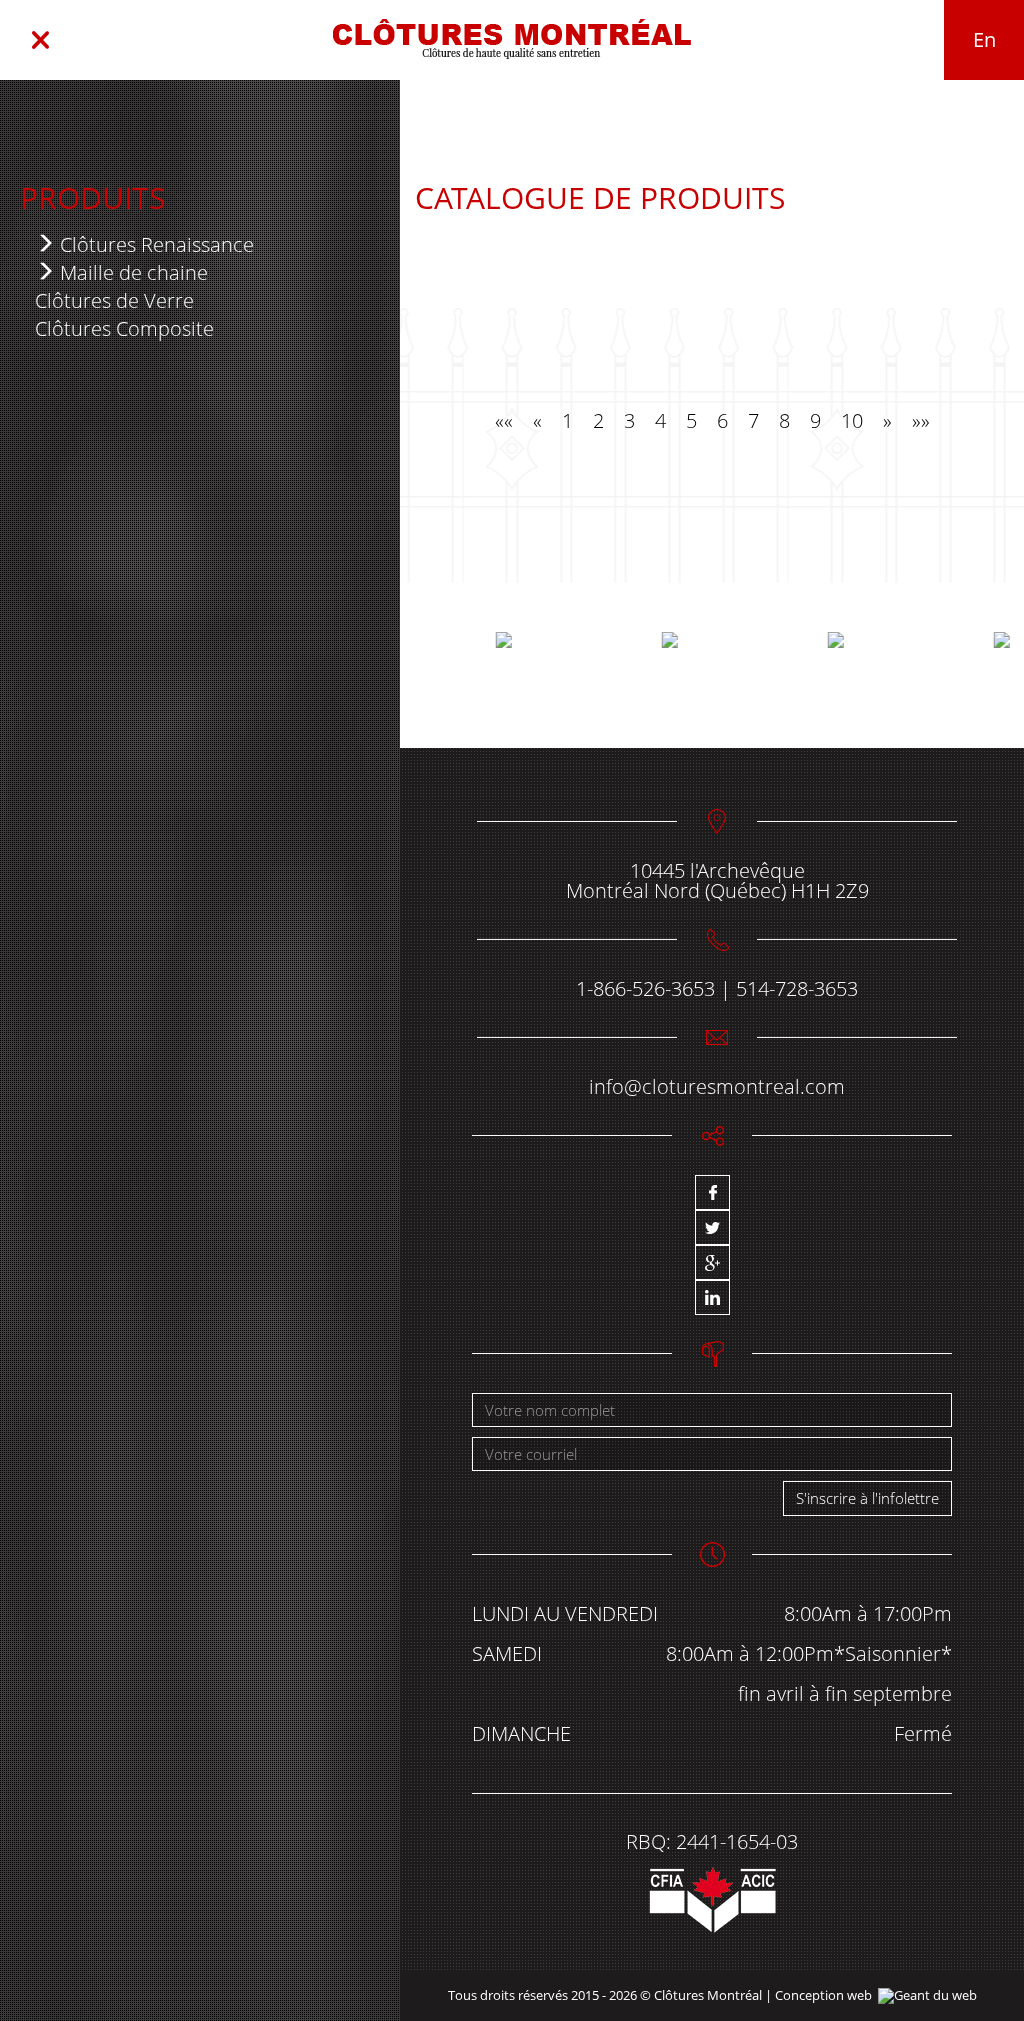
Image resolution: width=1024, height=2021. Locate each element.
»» (921, 420)
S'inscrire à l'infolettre (867, 1498)
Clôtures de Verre (114, 300)
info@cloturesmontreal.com (717, 1086)
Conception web (823, 1995)
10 (852, 420)
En (984, 39)
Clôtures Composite (124, 328)
